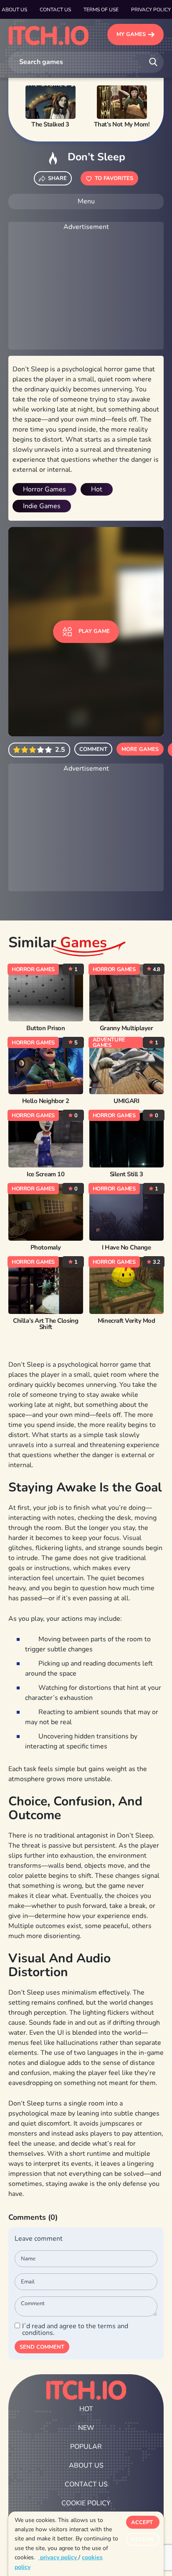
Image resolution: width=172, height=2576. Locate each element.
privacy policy (58, 2557)
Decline (143, 2540)
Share (57, 178)
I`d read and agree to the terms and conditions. (75, 2329)
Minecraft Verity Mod (126, 1321)
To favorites (114, 178)
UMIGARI (126, 1101)
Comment (93, 749)
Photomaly (46, 1248)
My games (131, 34)
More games (140, 749)
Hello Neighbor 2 (46, 1101)
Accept (142, 2522)
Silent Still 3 (126, 1174)
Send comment (42, 2347)
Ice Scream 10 (46, 1174)
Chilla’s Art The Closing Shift (46, 1324)
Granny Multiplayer (126, 1028)
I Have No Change (126, 1248)
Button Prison (46, 1028)
